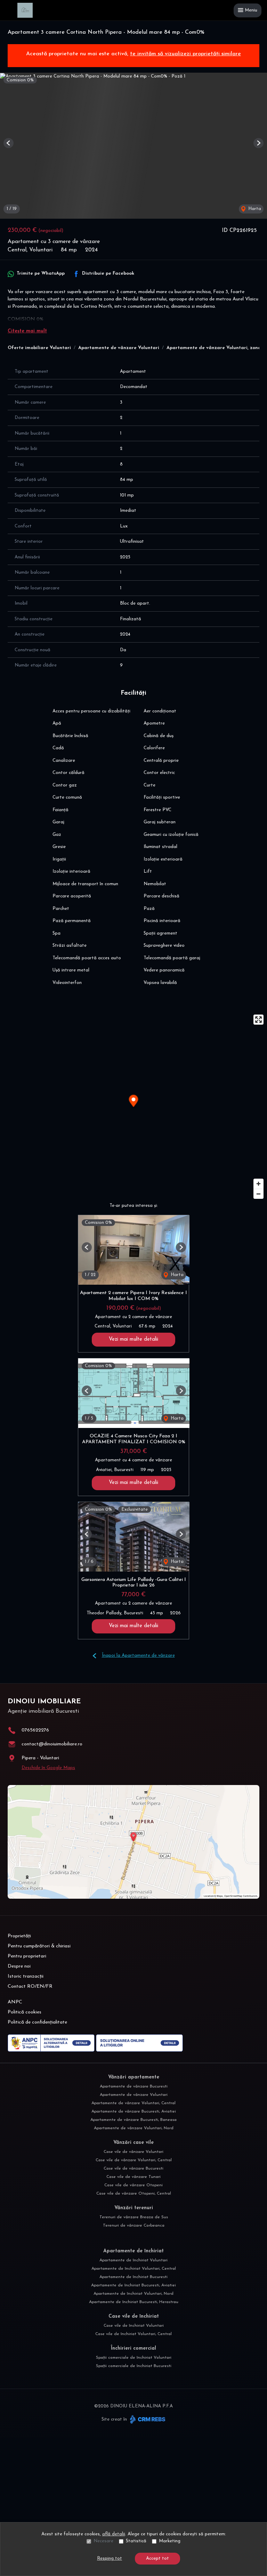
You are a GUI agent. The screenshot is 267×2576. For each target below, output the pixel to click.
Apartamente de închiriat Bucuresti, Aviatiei (133, 2285)
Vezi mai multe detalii (133, 1339)
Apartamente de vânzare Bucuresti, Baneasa (133, 2120)
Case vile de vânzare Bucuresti (133, 2169)
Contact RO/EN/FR (30, 1986)
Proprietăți (19, 1936)
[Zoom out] (258, 1194)
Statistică (136, 2541)
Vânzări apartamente (134, 2077)
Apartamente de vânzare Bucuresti (134, 2086)
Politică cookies (25, 2012)
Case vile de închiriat (134, 2316)
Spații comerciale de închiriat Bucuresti (134, 2366)
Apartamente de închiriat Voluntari (133, 2260)
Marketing (170, 2541)
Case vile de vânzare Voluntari (133, 2152)
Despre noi (19, 1966)
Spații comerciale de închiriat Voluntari (134, 2358)
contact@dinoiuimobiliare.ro (52, 1744)
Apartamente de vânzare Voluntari (119, 348)
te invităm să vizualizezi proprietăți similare (185, 54)
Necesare (103, 2541)
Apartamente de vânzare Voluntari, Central (133, 2103)
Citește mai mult (27, 331)
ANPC (15, 2002)
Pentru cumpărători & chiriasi (39, 1946)
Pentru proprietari (27, 1956)
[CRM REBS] (147, 2419)
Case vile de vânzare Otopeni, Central (134, 2194)
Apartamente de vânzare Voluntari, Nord (134, 2128)
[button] (9, 143)
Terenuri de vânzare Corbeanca (134, 2226)
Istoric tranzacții (26, 1976)
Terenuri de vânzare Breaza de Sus (134, 2217)
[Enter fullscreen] (258, 1020)
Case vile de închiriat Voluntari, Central (133, 2334)
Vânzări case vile (133, 2143)
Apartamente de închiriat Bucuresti (133, 2277)
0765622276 (35, 1730)
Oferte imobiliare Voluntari (39, 348)
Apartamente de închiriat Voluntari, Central (134, 2269)
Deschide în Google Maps (48, 1768)
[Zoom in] (258, 1184)
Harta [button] (254, 209)
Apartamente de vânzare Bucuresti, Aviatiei (134, 2111)
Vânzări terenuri (134, 2208)
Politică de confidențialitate (37, 2022)
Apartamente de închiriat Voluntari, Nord (133, 2294)
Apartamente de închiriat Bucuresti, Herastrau (134, 2302)
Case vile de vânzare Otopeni (133, 2185)
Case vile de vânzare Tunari (133, 2177)
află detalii (114, 2534)
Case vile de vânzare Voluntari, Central (134, 2160)
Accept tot (157, 2558)
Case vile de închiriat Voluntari (134, 2326)
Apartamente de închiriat (133, 2251)
